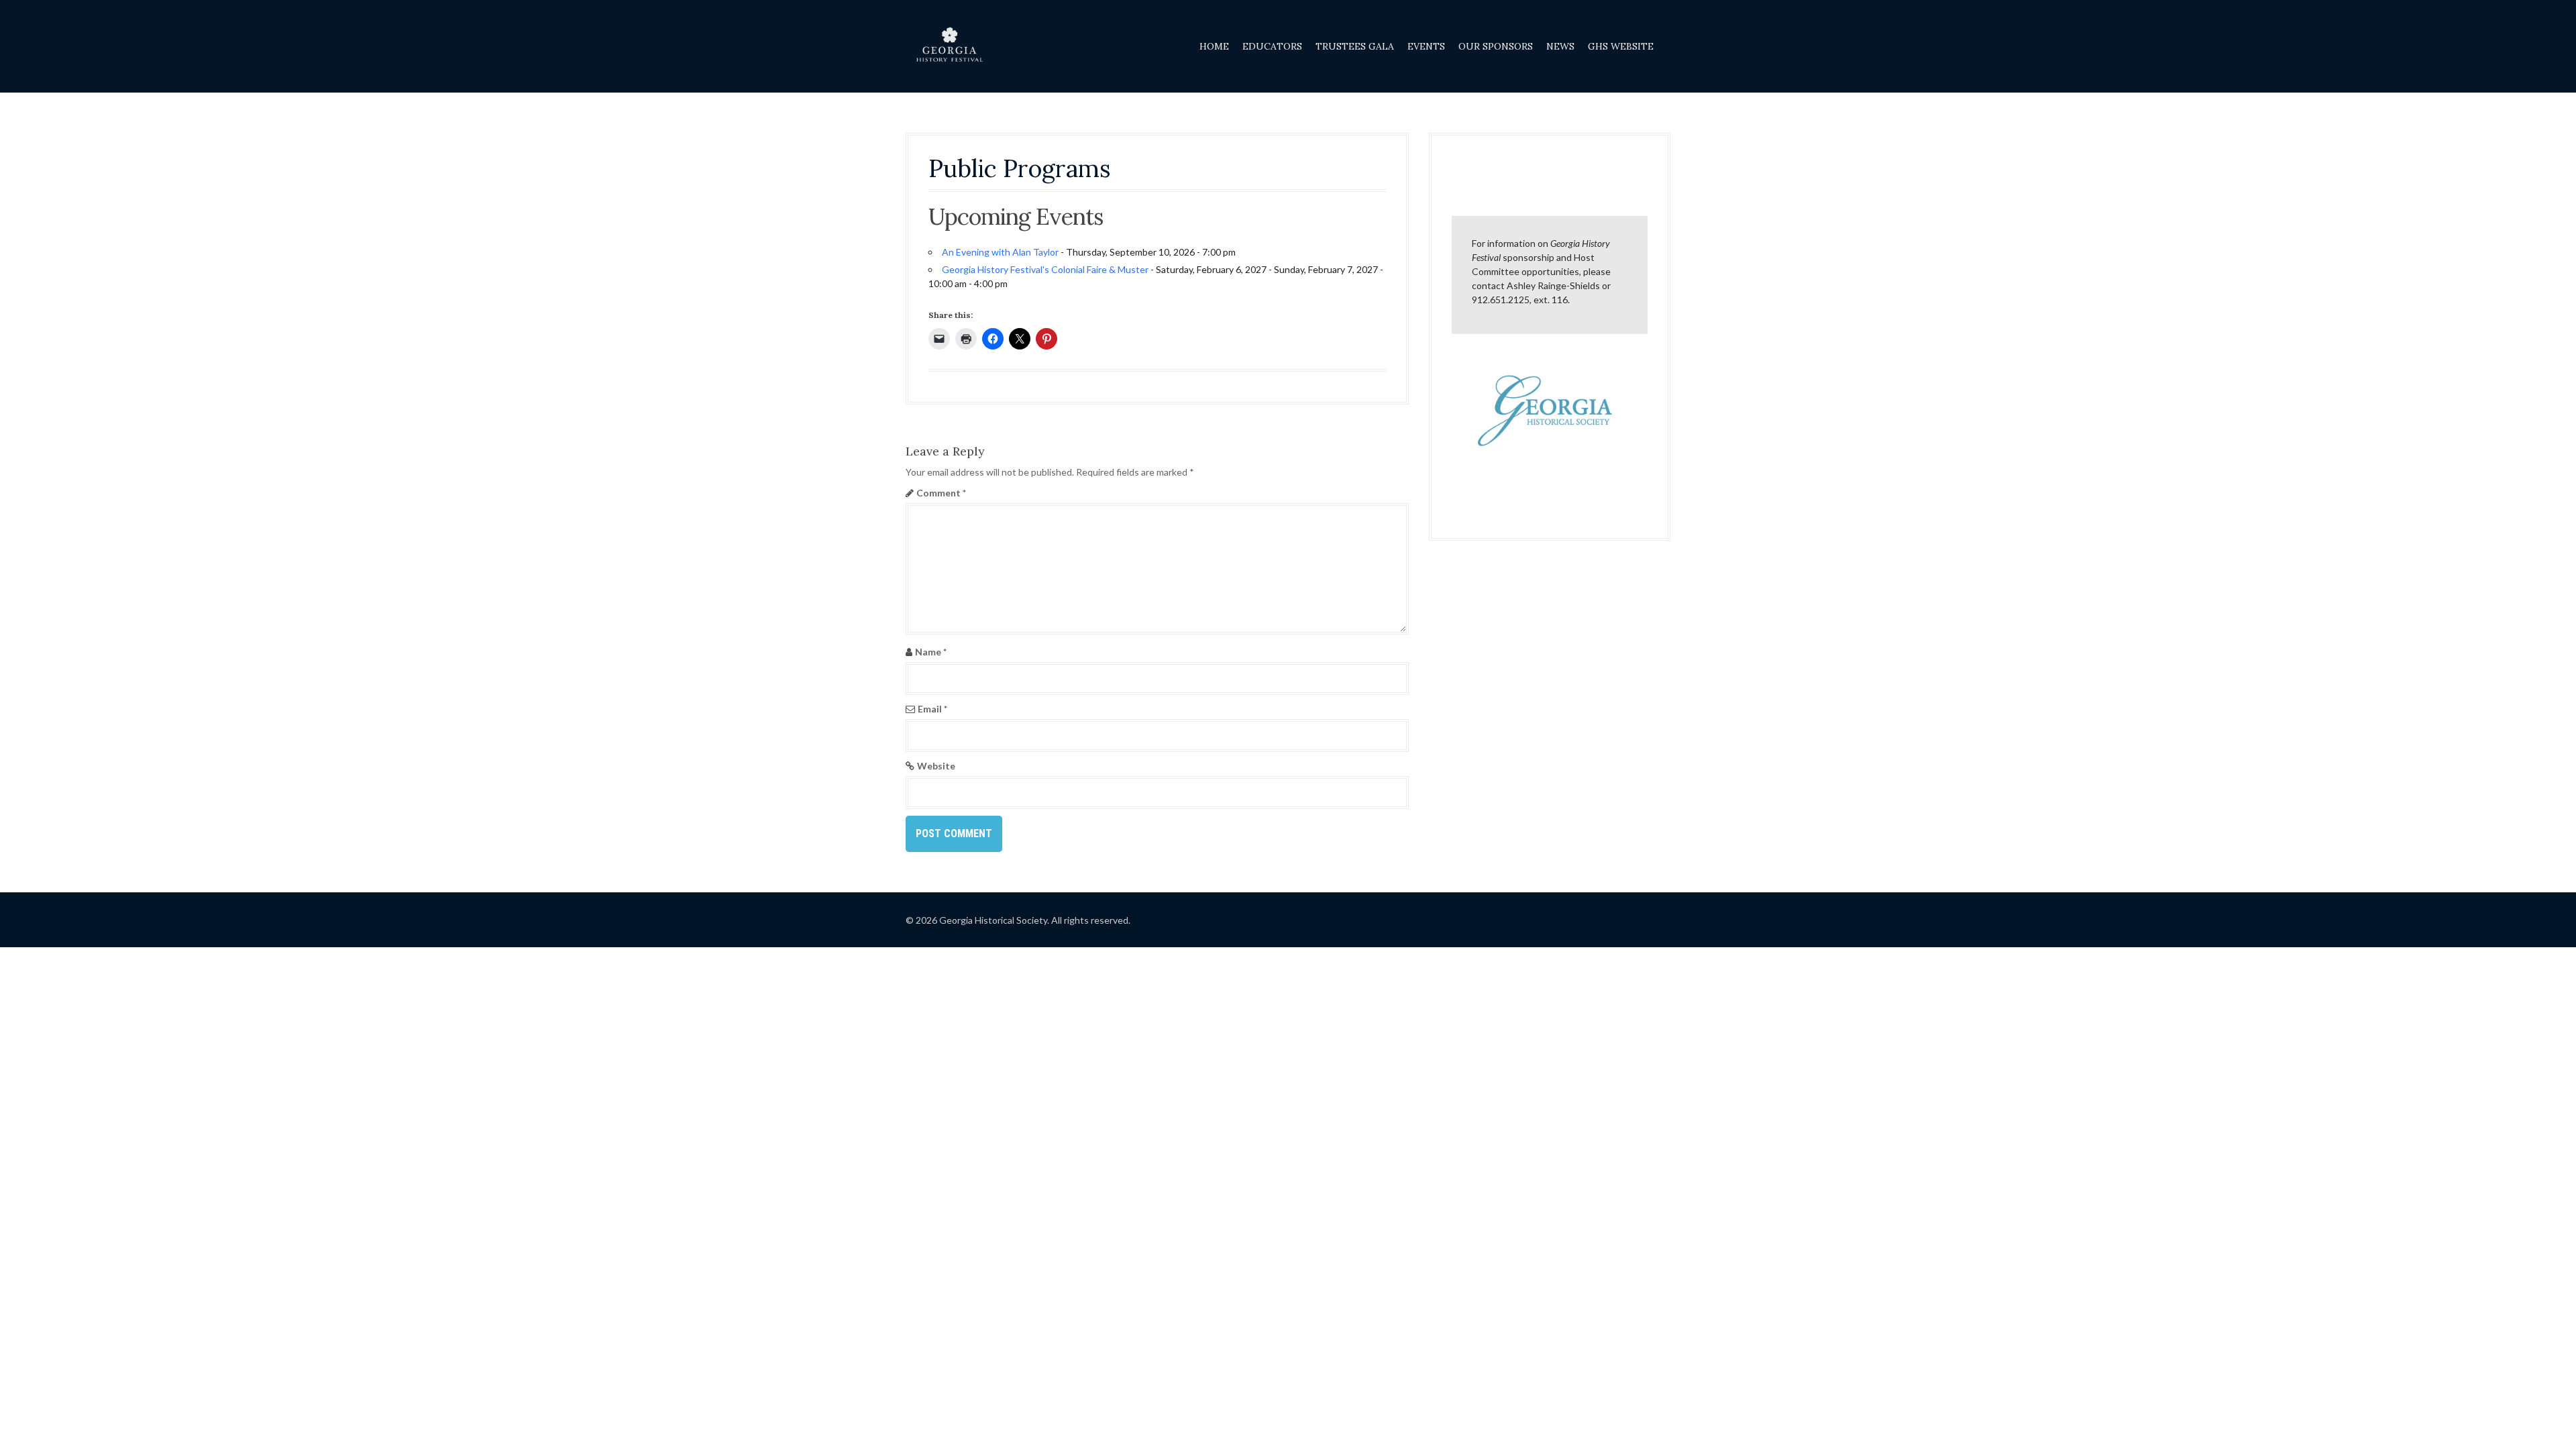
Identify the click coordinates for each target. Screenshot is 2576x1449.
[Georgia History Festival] (949, 45)
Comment (941, 493)
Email (932, 709)
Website (936, 766)
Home (1214, 46)
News (1560, 46)
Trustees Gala (1355, 46)
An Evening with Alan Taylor (1000, 252)
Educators (1272, 46)
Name (931, 652)
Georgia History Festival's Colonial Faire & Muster (1045, 269)
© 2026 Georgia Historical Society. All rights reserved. (1018, 920)
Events (1426, 46)
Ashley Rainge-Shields (1553, 285)
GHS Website (1621, 46)
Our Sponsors (1496, 46)
